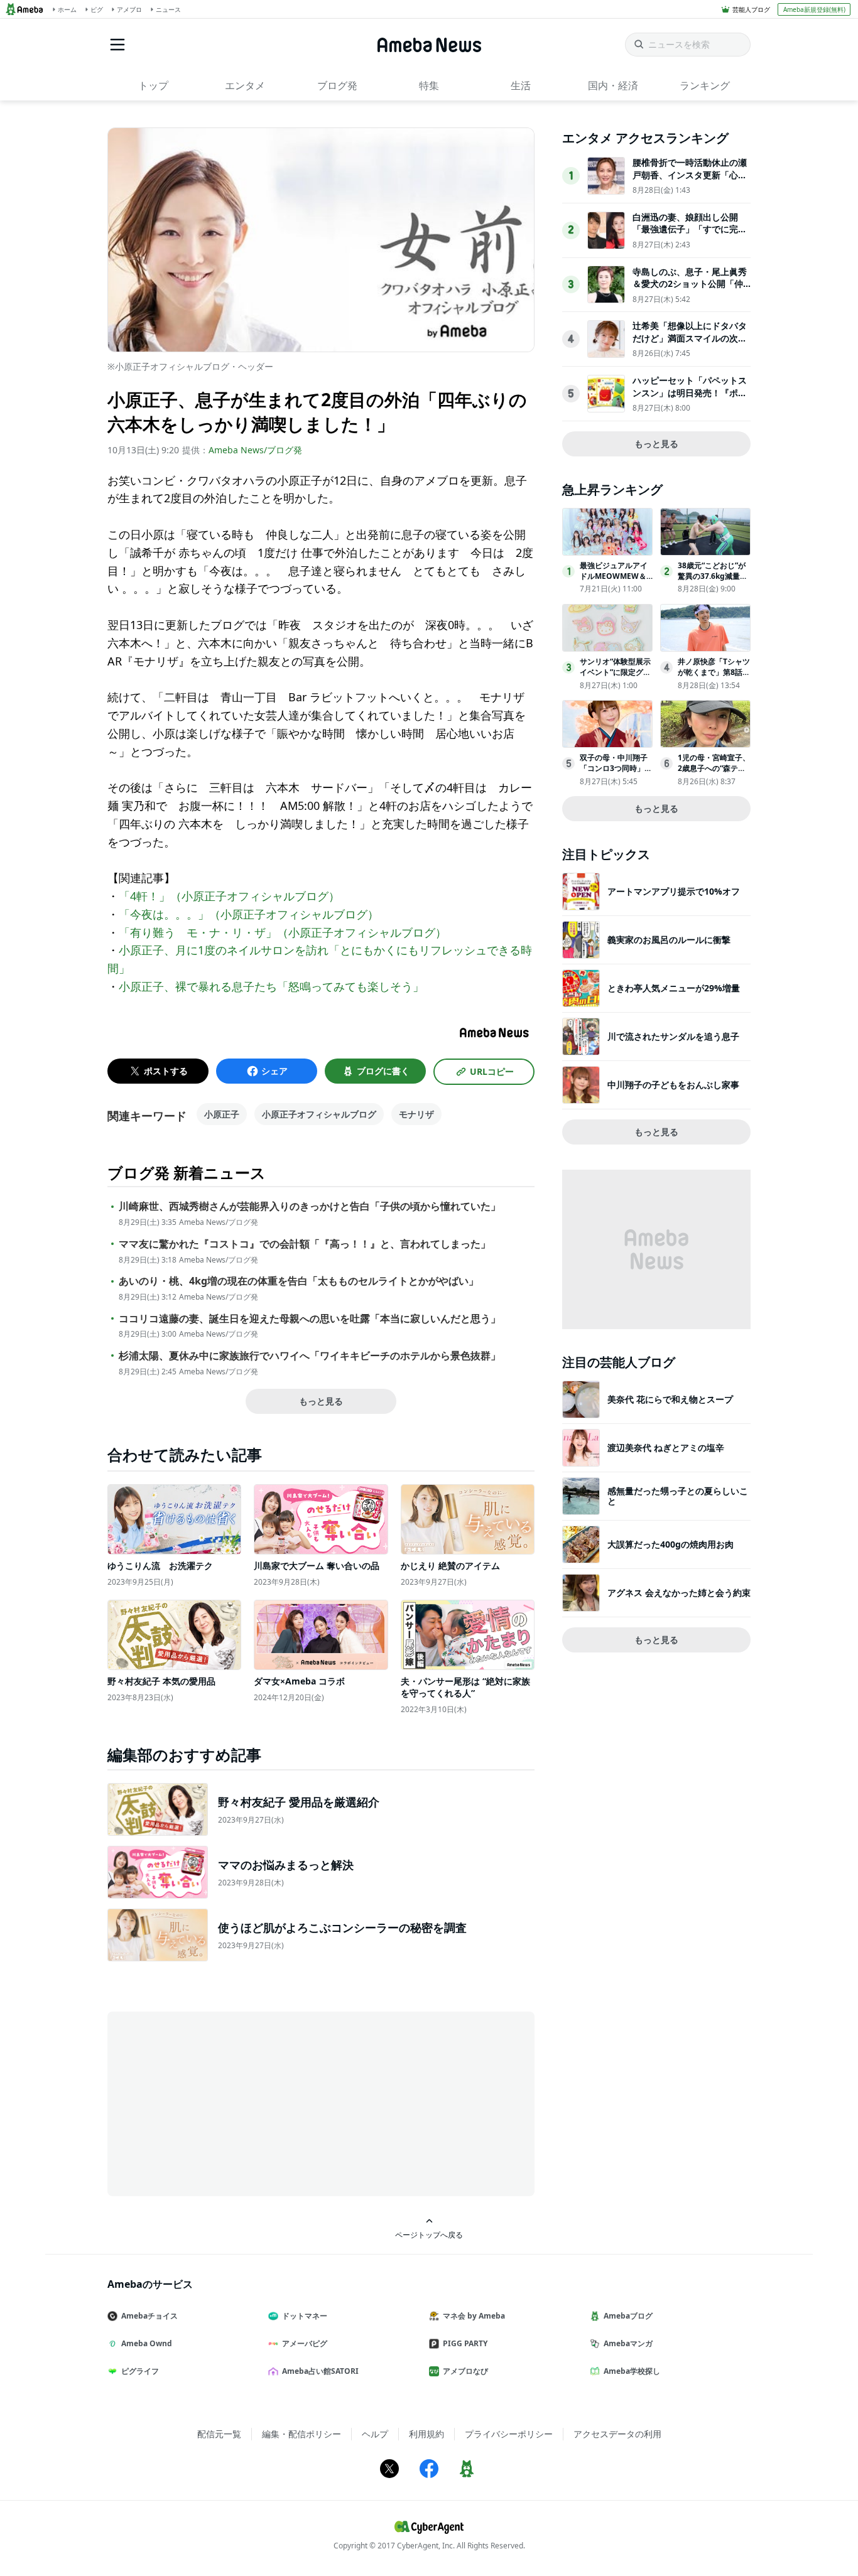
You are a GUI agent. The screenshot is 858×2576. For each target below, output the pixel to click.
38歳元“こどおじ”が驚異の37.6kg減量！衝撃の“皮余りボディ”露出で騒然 (713, 581)
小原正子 (222, 1114)
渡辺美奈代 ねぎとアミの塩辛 (666, 1447)
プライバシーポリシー (509, 2434)
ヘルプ (375, 2434)
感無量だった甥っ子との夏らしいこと (678, 1496)
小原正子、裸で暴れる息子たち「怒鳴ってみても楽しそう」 (271, 986)
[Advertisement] (220, 2103)
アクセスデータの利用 (617, 2434)
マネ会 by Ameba (474, 2316)
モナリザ (416, 1114)
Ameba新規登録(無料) (814, 9)
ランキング (705, 85)
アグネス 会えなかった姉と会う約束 (679, 1592)
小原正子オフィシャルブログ (319, 1114)
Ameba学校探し (632, 2371)
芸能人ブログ (751, 9)
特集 (429, 85)
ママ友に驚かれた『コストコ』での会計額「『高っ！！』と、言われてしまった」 (305, 1244)
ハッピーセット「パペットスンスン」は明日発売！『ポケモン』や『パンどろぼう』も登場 (690, 399)
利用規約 (426, 2434)
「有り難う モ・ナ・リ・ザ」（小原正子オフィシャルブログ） (283, 932)
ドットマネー (305, 2316)
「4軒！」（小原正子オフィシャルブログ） (229, 896)
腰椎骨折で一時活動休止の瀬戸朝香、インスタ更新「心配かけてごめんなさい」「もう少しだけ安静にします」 (690, 181)
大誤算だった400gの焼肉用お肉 (671, 1544)
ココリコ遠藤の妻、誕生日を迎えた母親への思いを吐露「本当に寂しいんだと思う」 (310, 1319)
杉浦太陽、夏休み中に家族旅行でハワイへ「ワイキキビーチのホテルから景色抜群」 (310, 1356)
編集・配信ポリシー (301, 2434)
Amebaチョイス (149, 2316)
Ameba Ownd (147, 2343)
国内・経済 (613, 85)
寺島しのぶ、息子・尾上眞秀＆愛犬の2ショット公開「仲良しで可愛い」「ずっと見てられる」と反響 (690, 290)
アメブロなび (465, 2371)
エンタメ (245, 85)
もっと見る (321, 1401)
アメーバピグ (305, 2343)
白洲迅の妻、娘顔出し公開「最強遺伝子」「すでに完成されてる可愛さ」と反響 (690, 229)
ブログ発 (337, 85)
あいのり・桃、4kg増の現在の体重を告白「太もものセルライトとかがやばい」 (299, 1281)
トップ (153, 85)
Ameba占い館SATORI (320, 2371)
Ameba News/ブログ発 (255, 450)
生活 (521, 85)
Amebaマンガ (628, 2343)
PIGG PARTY (465, 2343)
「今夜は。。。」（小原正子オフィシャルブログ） (249, 914)
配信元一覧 (219, 2434)
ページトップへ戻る (429, 2234)
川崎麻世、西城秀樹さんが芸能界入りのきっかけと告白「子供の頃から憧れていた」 (310, 1206)
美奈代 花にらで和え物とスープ (670, 1399)
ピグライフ (140, 2371)
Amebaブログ (628, 2316)
